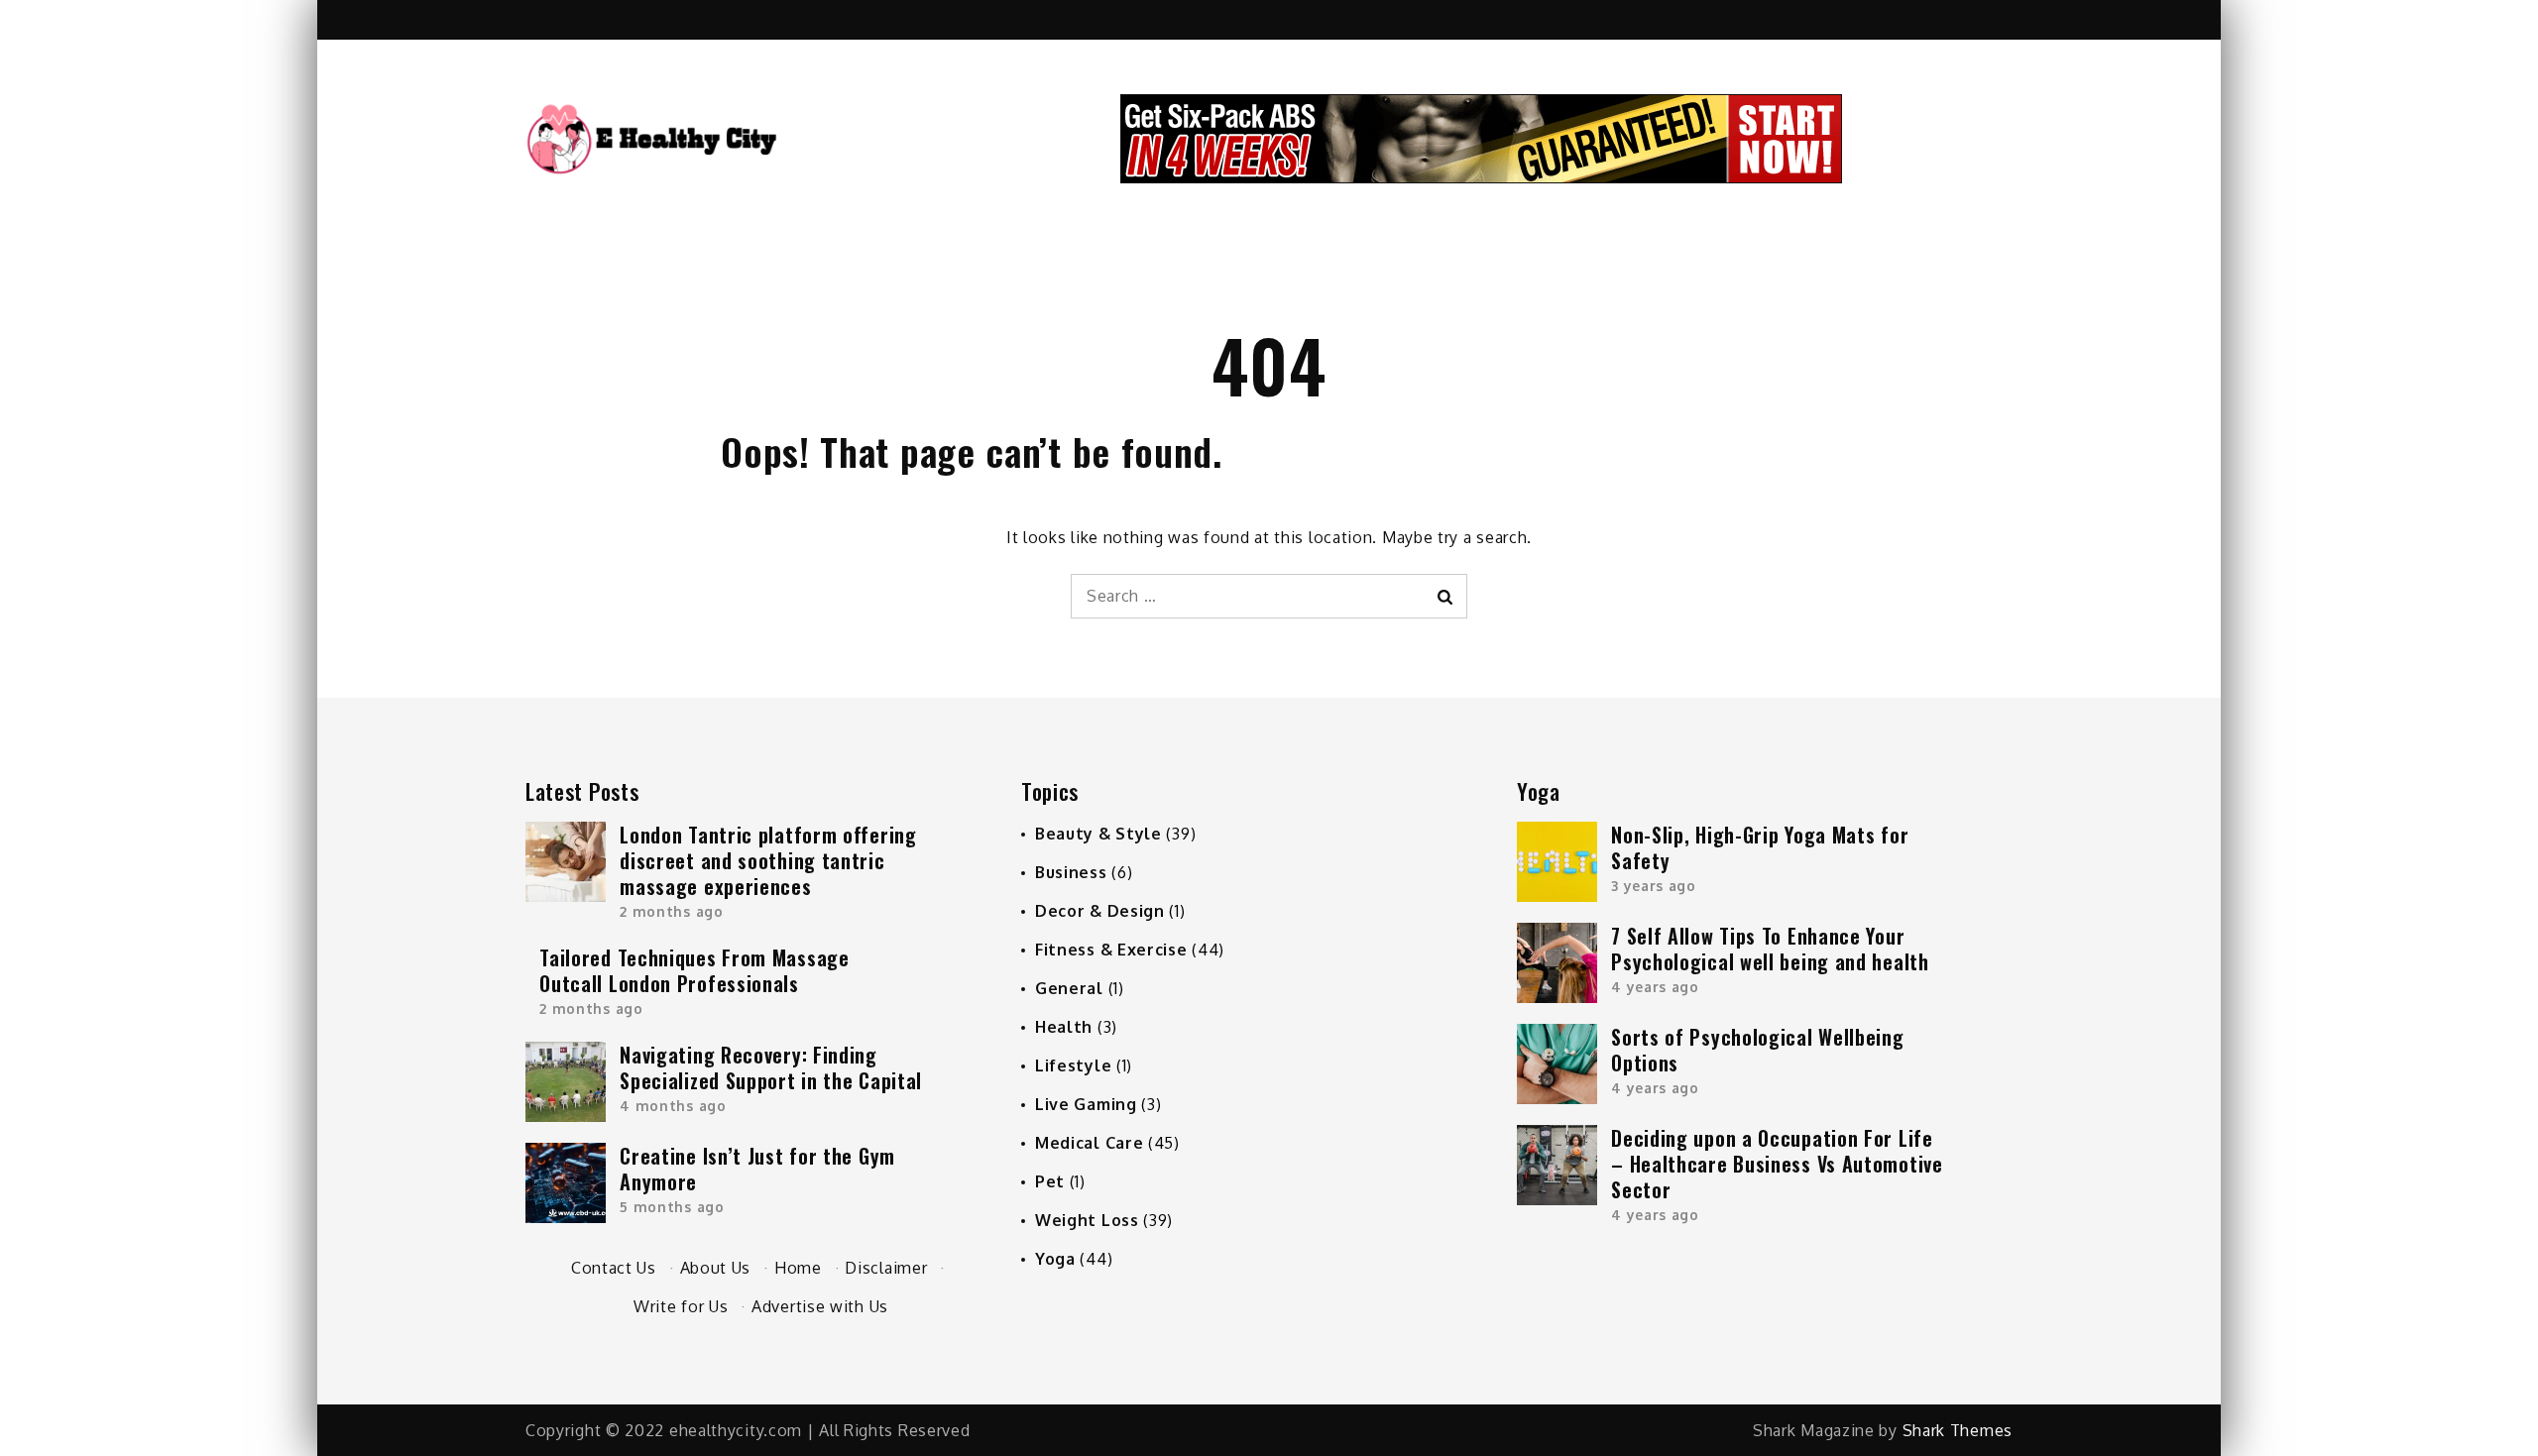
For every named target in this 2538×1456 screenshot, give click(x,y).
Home (798, 1268)
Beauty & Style (1098, 834)
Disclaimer (886, 1268)
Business (1071, 872)
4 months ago (673, 1106)
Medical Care (1089, 1143)
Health (1064, 1027)
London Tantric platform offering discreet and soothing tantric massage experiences (768, 860)
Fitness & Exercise (1111, 950)
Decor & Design (1100, 911)
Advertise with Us (820, 1306)
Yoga (1055, 1259)
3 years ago (1654, 886)
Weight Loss (1087, 1220)
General (1069, 988)
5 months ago (672, 1207)
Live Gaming (1086, 1104)
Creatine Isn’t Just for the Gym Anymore (757, 1169)
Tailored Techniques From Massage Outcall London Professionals (694, 970)
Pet (1050, 1181)
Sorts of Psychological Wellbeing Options (1757, 1050)
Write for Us (681, 1306)
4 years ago (1655, 987)
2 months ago (671, 911)
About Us (716, 1268)
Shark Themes (1958, 1430)
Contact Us (614, 1268)
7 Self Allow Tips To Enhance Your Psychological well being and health (1770, 949)
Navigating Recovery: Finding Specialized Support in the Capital (771, 1067)
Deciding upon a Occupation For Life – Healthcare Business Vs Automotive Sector (1777, 1164)
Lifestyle (1073, 1065)
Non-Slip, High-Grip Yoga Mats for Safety (1760, 847)
